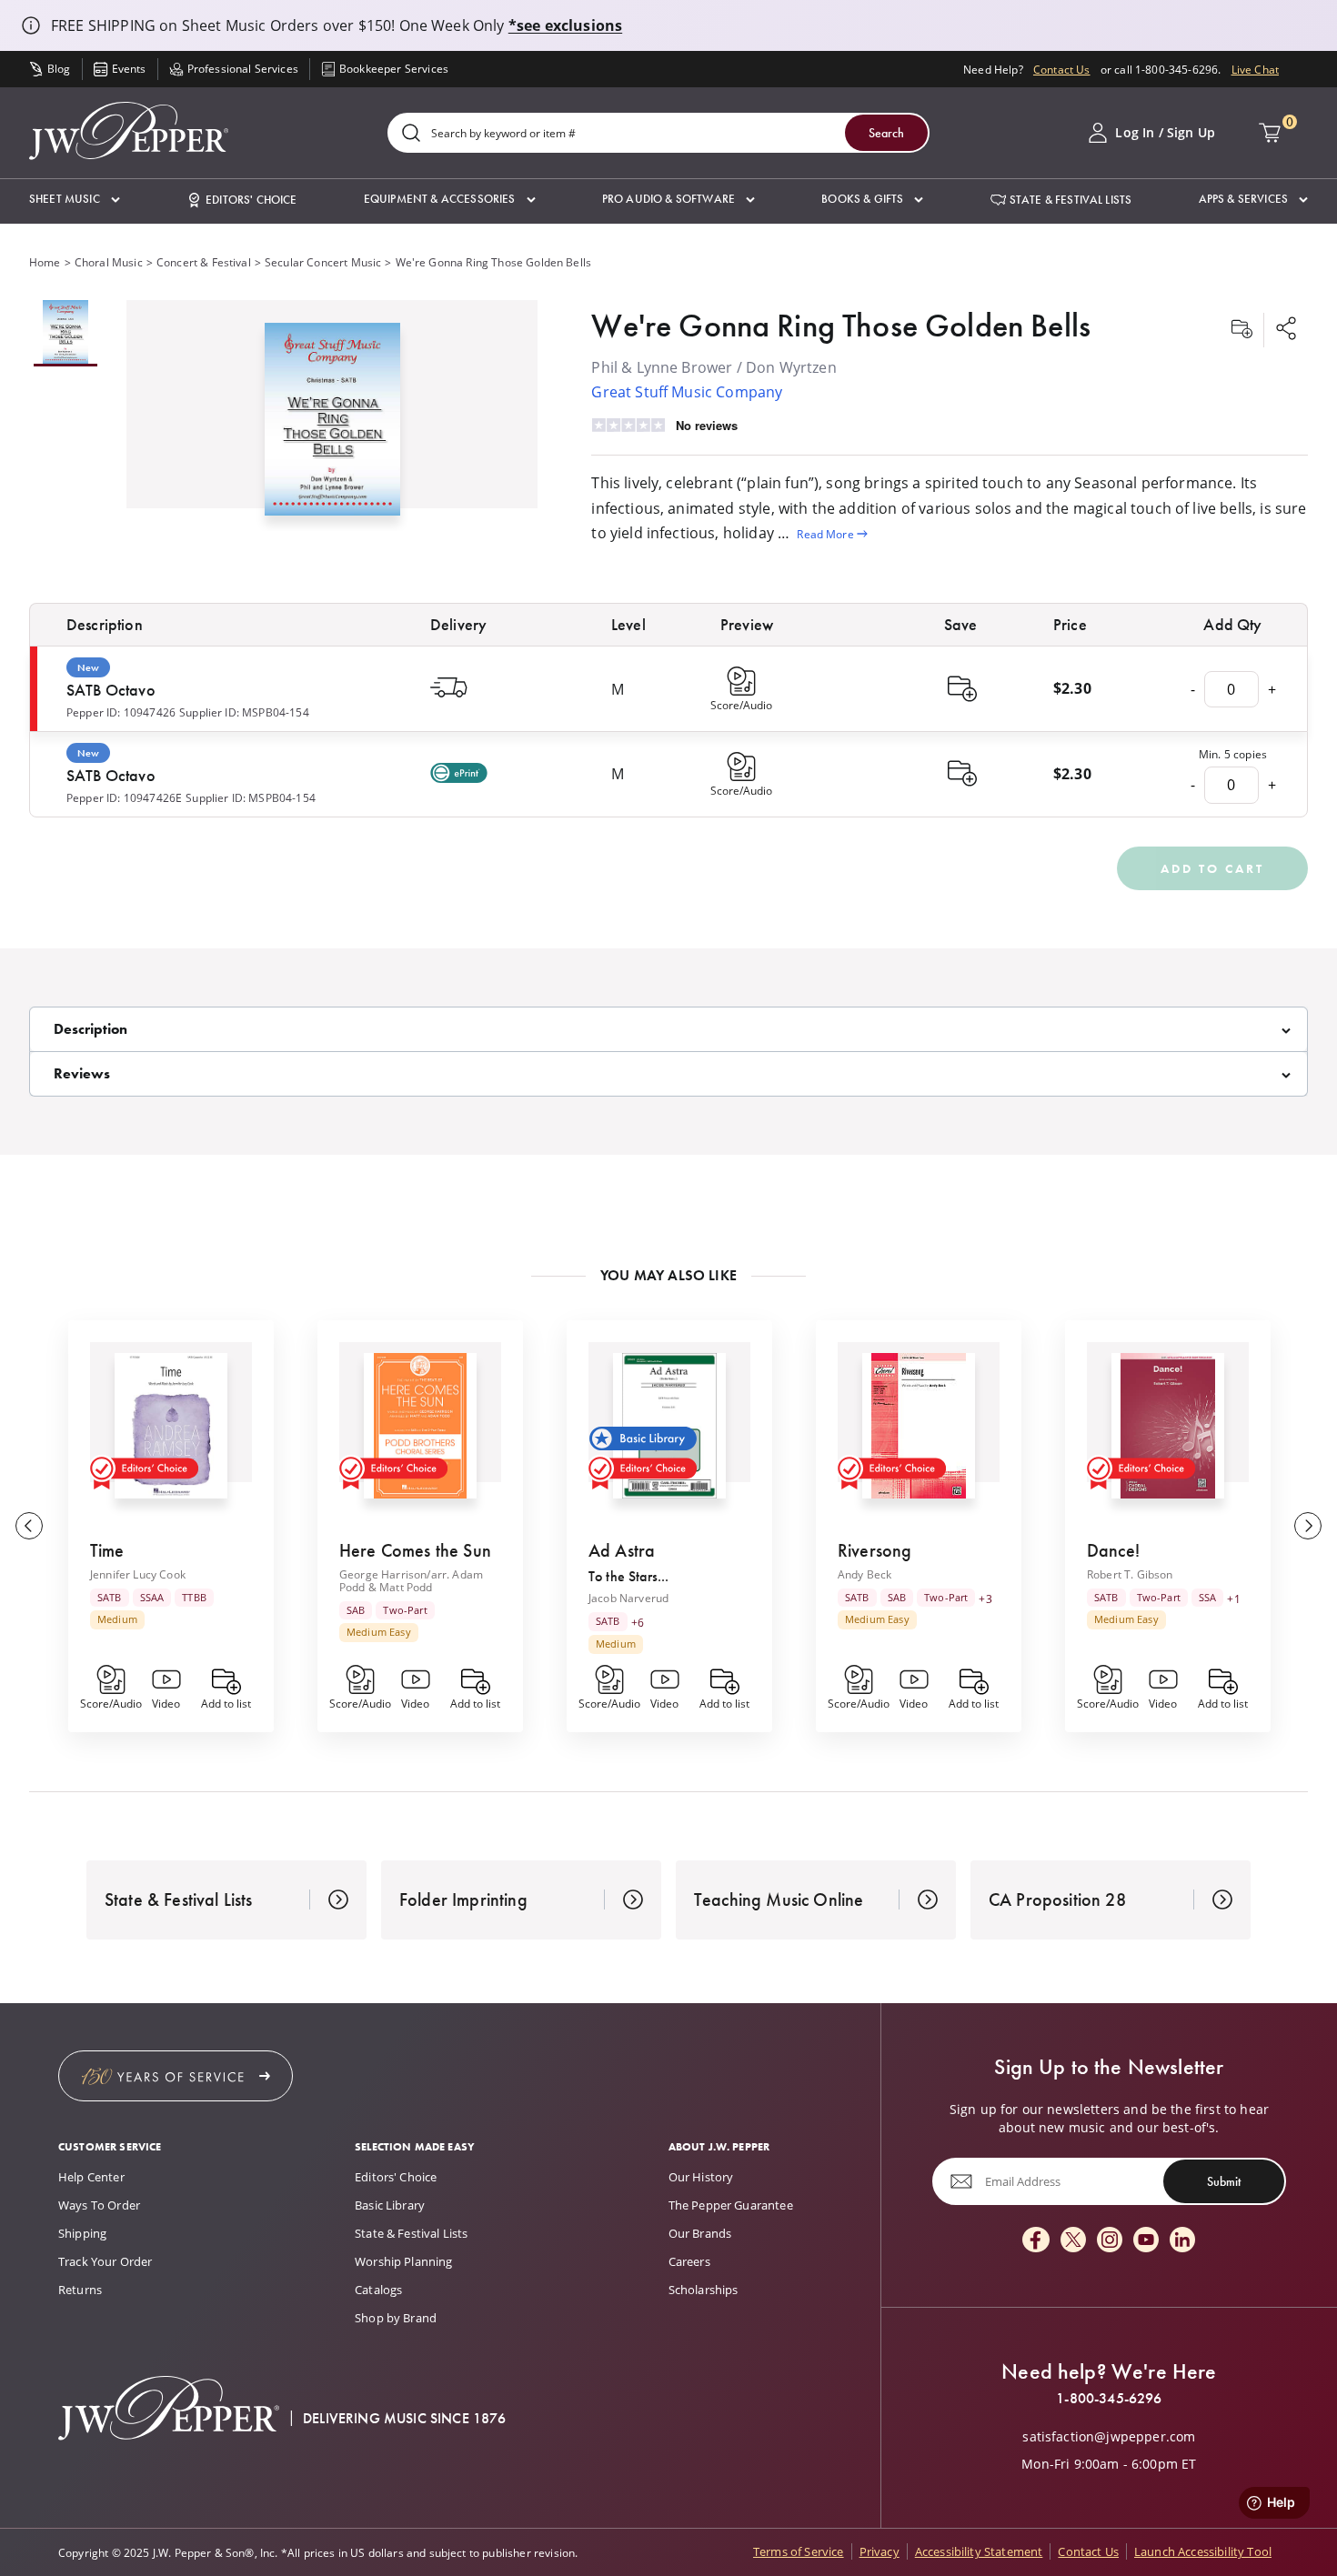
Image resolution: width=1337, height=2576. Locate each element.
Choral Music (109, 262)
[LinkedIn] (1182, 2241)
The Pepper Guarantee (731, 2205)
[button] (75, 200)
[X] (1073, 2241)
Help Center (91, 2177)
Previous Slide (29, 1526)
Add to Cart (1212, 868)
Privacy (880, 2551)
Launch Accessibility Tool (1203, 2551)
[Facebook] (1036, 2241)
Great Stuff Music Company (687, 391)
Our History (701, 2177)
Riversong (875, 1550)
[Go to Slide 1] (65, 333)
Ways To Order (99, 2205)
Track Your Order (106, 2261)
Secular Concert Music (323, 262)
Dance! (1113, 1550)
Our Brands (700, 2233)
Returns (80, 2290)
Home (45, 262)
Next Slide (1308, 1526)
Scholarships (704, 2290)
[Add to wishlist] (1241, 330)
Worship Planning (404, 2261)
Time (107, 1550)
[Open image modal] (332, 426)
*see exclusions (565, 25)
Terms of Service (799, 2551)
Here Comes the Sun (415, 1550)
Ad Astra (622, 1550)
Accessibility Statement (979, 2551)
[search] (411, 134)
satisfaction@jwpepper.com (1109, 2437)
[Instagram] (1110, 2241)
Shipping (82, 2233)
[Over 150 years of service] (176, 2076)
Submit (1224, 2181)
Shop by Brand (396, 2318)
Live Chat (1255, 69)
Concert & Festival (204, 262)
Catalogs (378, 2290)
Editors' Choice (396, 2177)
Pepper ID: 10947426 (121, 712)
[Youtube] (1146, 2241)
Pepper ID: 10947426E (124, 797)
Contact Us (1062, 69)
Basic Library (390, 2205)
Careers (689, 2261)
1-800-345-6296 (1109, 2399)
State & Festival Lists (412, 2233)
